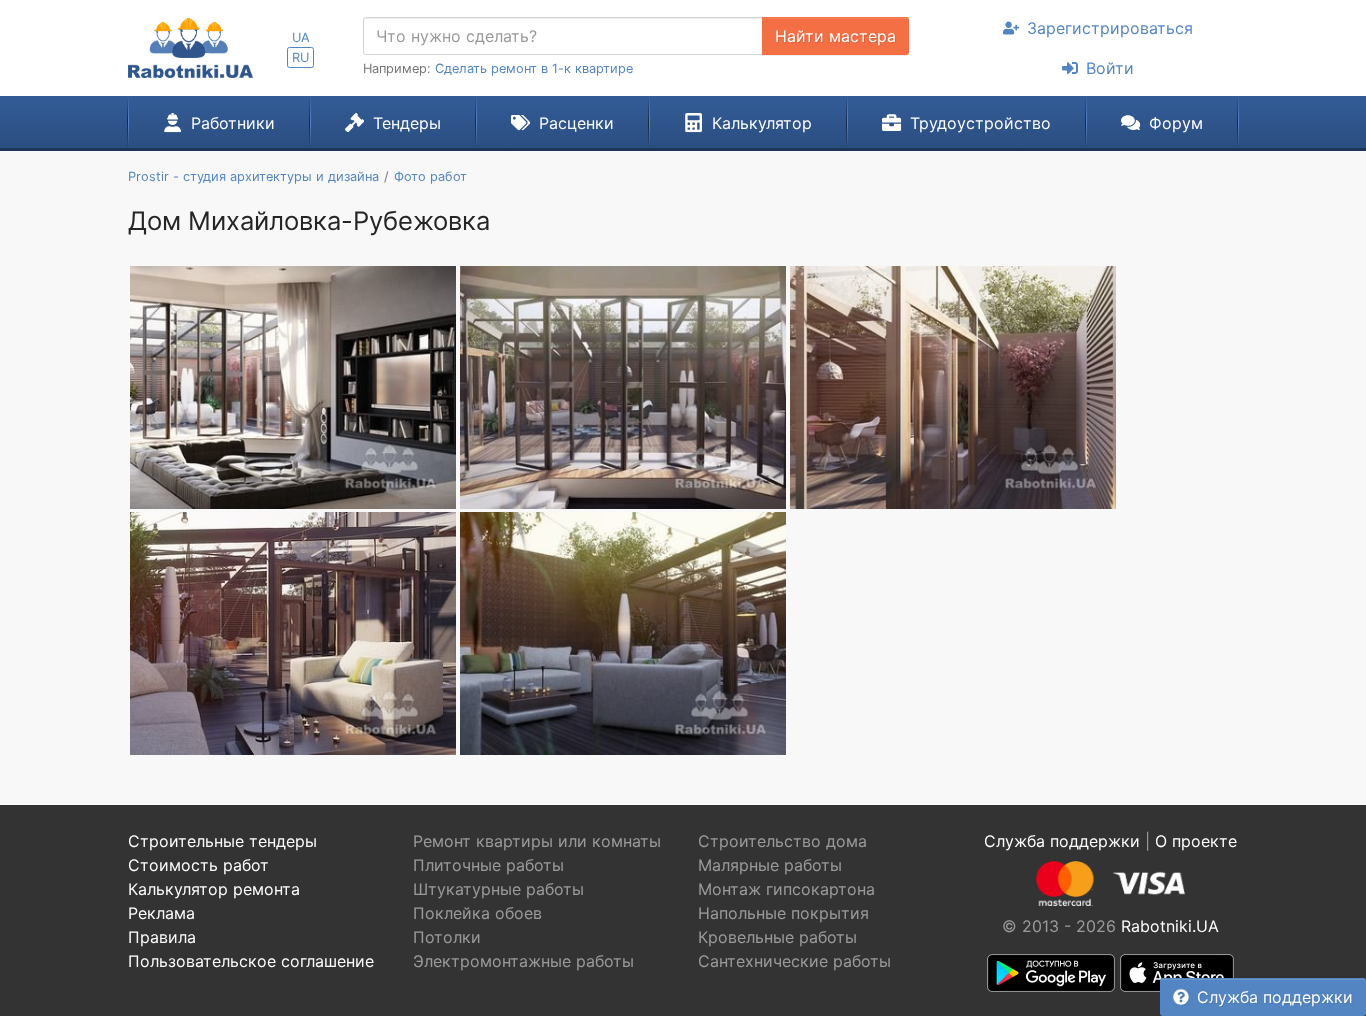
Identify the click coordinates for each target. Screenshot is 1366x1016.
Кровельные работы (777, 937)
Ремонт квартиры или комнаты (537, 841)
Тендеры (407, 123)
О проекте (1196, 841)
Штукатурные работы (498, 889)
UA (301, 37)
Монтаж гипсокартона (786, 889)
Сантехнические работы (794, 961)
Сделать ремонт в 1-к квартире (534, 68)
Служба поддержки (1275, 997)
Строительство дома (782, 841)
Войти (1110, 68)
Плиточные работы (488, 865)
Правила (162, 937)
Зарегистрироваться (1110, 28)
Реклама (161, 913)
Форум (1176, 123)
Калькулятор (762, 123)
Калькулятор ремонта (214, 889)
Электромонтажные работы (523, 961)
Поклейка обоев (477, 913)
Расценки (576, 123)
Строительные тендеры (222, 841)
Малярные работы (770, 865)
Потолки (447, 937)
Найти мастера (835, 36)
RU (300, 57)
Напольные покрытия (783, 913)
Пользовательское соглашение (251, 961)
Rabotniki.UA (1170, 926)
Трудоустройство (980, 123)
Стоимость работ (198, 865)
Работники (233, 123)
